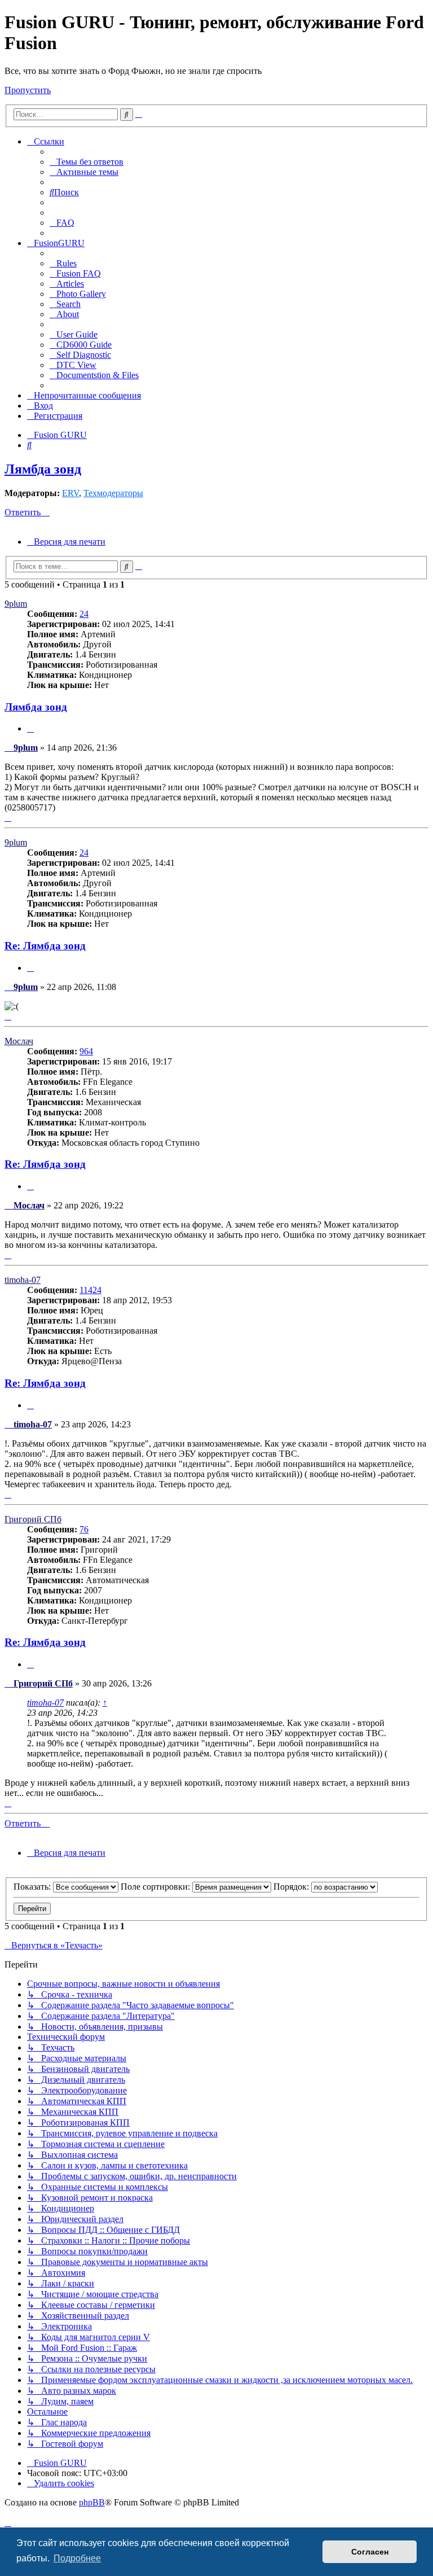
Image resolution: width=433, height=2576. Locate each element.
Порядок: (292, 1887)
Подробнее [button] (77, 2558)
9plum (16, 604)
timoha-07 (23, 1280)
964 (86, 1051)
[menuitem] (87, 162)
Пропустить (28, 90)
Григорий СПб (33, 1519)
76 (84, 1529)
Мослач (19, 1041)
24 (84, 614)
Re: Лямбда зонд (45, 946)
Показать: (33, 1887)
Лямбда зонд (43, 469)
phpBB (92, 2502)
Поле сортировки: (156, 1887)
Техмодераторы (113, 493)
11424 (90, 1290)
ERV (70, 493)
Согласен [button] (370, 2552)
